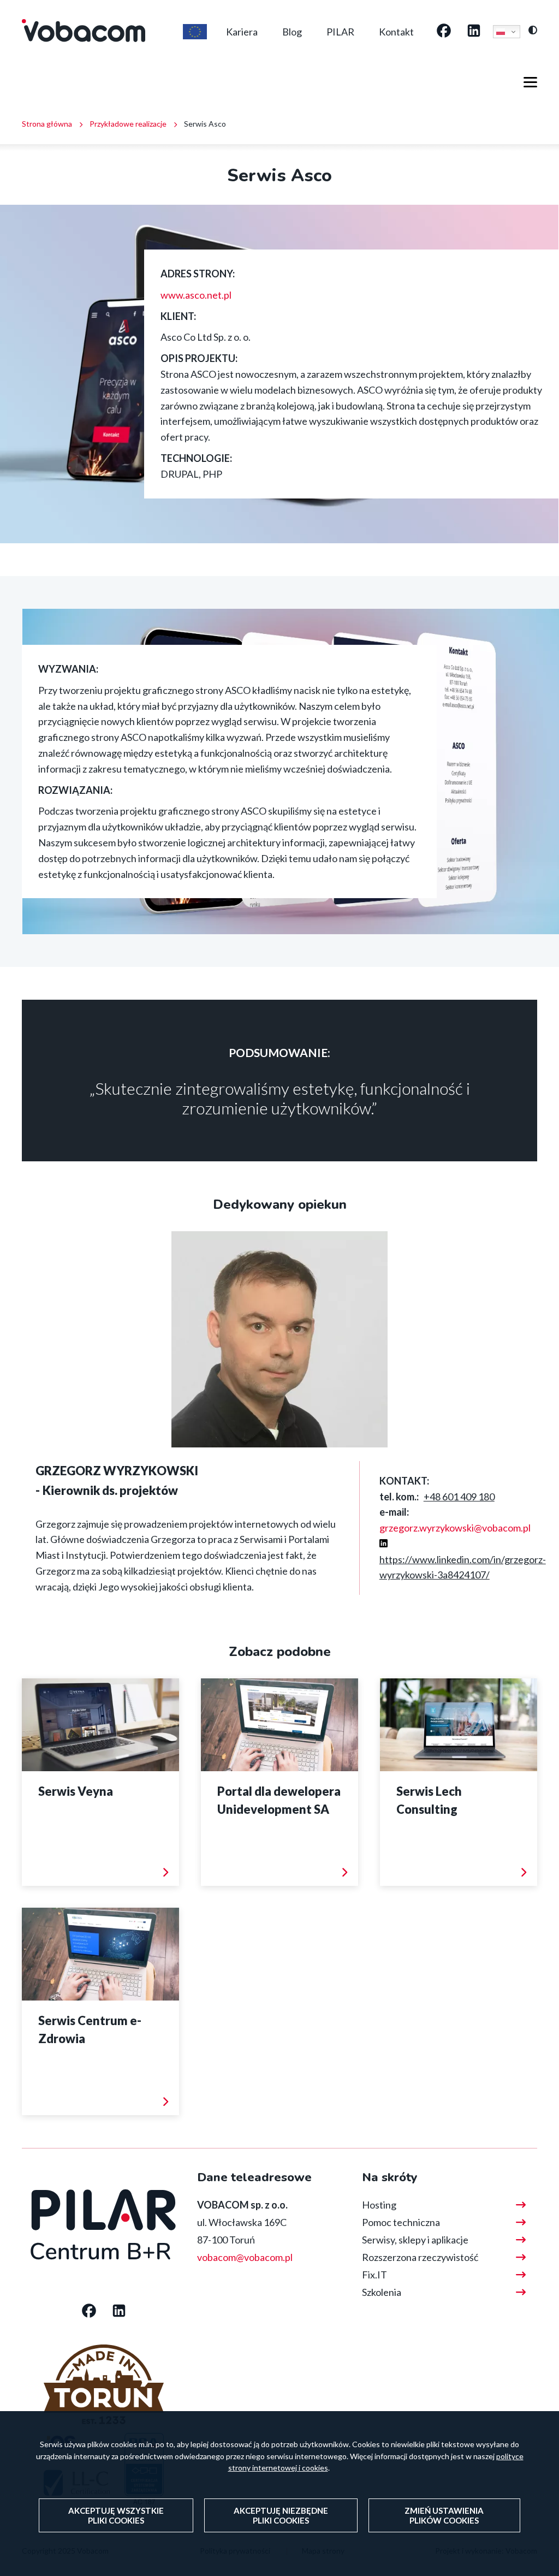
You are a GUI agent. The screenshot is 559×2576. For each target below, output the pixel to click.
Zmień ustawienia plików (444, 2515)
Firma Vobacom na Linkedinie (474, 32)
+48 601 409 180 (459, 1497)
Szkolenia (382, 2292)
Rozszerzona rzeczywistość (420, 2257)
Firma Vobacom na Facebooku (444, 32)
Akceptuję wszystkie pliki (116, 2515)
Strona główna (47, 124)
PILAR (340, 32)
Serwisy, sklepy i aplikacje (415, 2240)
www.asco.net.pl (196, 295)
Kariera (242, 32)
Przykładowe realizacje (128, 124)
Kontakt (396, 32)
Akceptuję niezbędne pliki (281, 2515)
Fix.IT (374, 2275)
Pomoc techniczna (401, 2222)
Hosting (379, 2205)
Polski (507, 32)
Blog (292, 32)
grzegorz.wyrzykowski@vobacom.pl (455, 1528)
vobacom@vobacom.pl (245, 2257)
